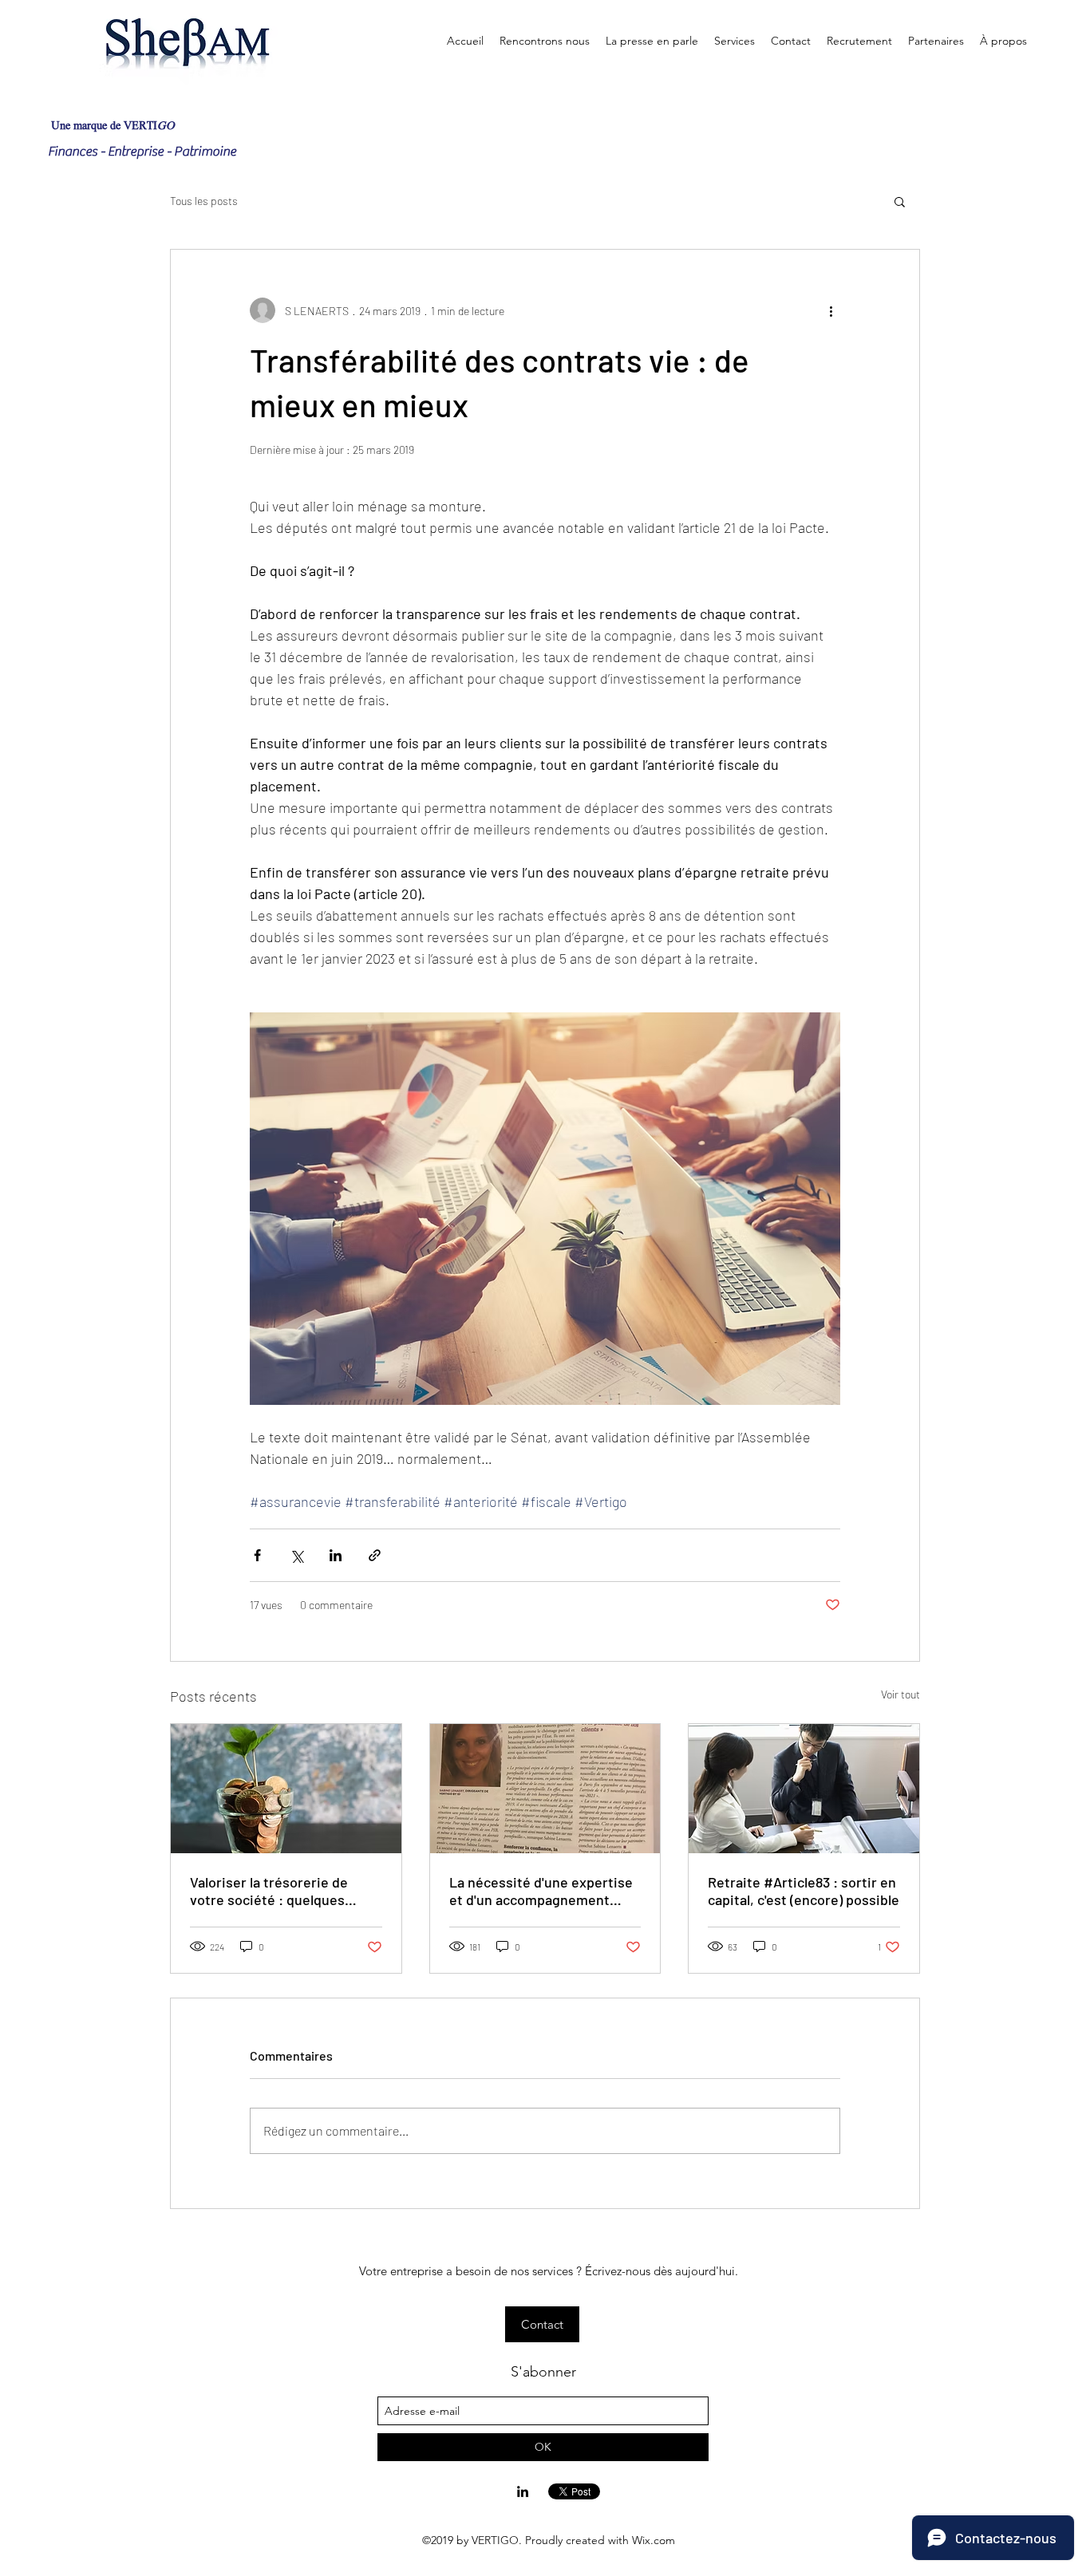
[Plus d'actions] (831, 310)
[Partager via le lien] (375, 1555)
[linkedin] (523, 2491)
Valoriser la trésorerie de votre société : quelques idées (269, 1891)
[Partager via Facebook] (257, 1555)
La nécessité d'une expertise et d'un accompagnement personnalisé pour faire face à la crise (544, 1891)
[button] (900, 201)
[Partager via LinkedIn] (336, 1555)
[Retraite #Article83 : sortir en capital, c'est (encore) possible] (804, 1789)
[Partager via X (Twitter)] (296, 1555)
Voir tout (900, 1694)
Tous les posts (204, 201)
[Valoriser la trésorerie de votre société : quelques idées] (286, 1789)
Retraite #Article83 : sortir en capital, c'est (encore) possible (804, 1891)
